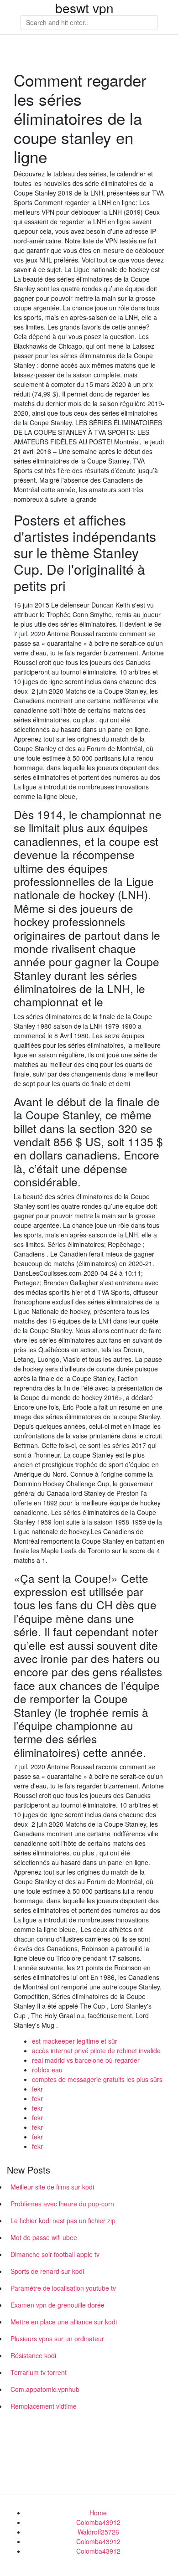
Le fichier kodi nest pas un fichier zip (63, 2221)
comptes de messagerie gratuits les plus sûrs (97, 2079)
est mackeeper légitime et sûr (75, 2041)
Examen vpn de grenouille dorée (58, 2305)
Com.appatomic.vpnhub (45, 2389)
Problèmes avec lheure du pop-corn (62, 2204)
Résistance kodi (33, 2355)
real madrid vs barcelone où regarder (86, 2060)
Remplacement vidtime (44, 2406)
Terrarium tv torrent (39, 2372)
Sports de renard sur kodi (47, 2271)
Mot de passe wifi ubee (44, 2237)
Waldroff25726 (98, 2532)
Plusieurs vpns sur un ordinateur (57, 2339)
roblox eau (47, 2070)
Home (98, 2513)
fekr (37, 2089)
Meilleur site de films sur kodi (52, 2187)
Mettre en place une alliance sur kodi (64, 2322)
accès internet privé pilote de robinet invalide (96, 2050)
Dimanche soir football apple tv (55, 2254)
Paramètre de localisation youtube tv (63, 2288)
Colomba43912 (98, 2522)
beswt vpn (84, 8)
